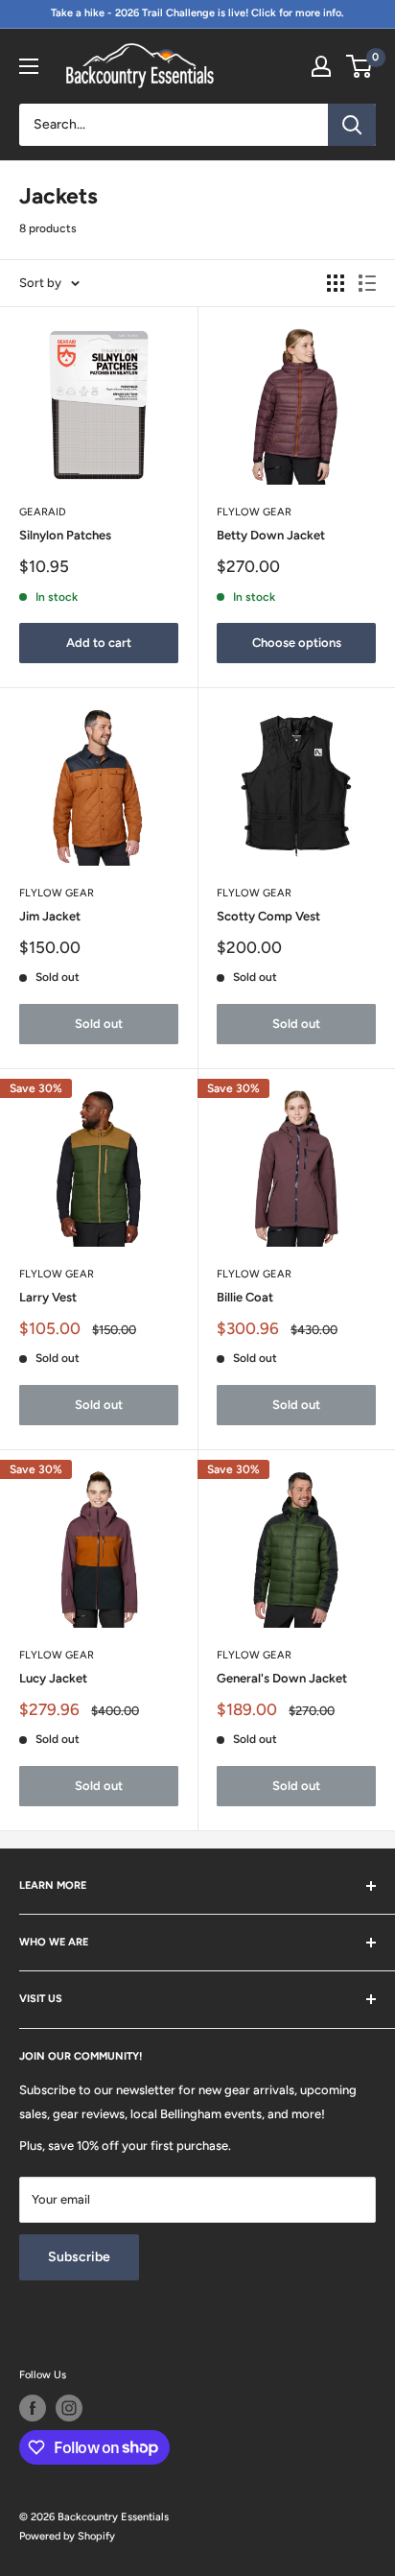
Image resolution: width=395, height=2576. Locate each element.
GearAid (43, 512)
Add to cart (99, 643)
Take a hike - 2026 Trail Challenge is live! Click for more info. (197, 13)
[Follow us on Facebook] (33, 2408)
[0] (360, 66)
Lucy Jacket (53, 1678)
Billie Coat (245, 1297)
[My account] (321, 66)
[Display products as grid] (336, 283)
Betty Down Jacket (271, 535)
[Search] (352, 125)
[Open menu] (29, 66)
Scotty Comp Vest (268, 916)
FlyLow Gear (254, 512)
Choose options (297, 643)
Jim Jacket (50, 916)
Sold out (99, 1024)
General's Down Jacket (282, 1678)
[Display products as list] (367, 283)
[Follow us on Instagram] (69, 2408)
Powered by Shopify (67, 2536)
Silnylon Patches (65, 535)
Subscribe (79, 2257)
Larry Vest (48, 1297)
